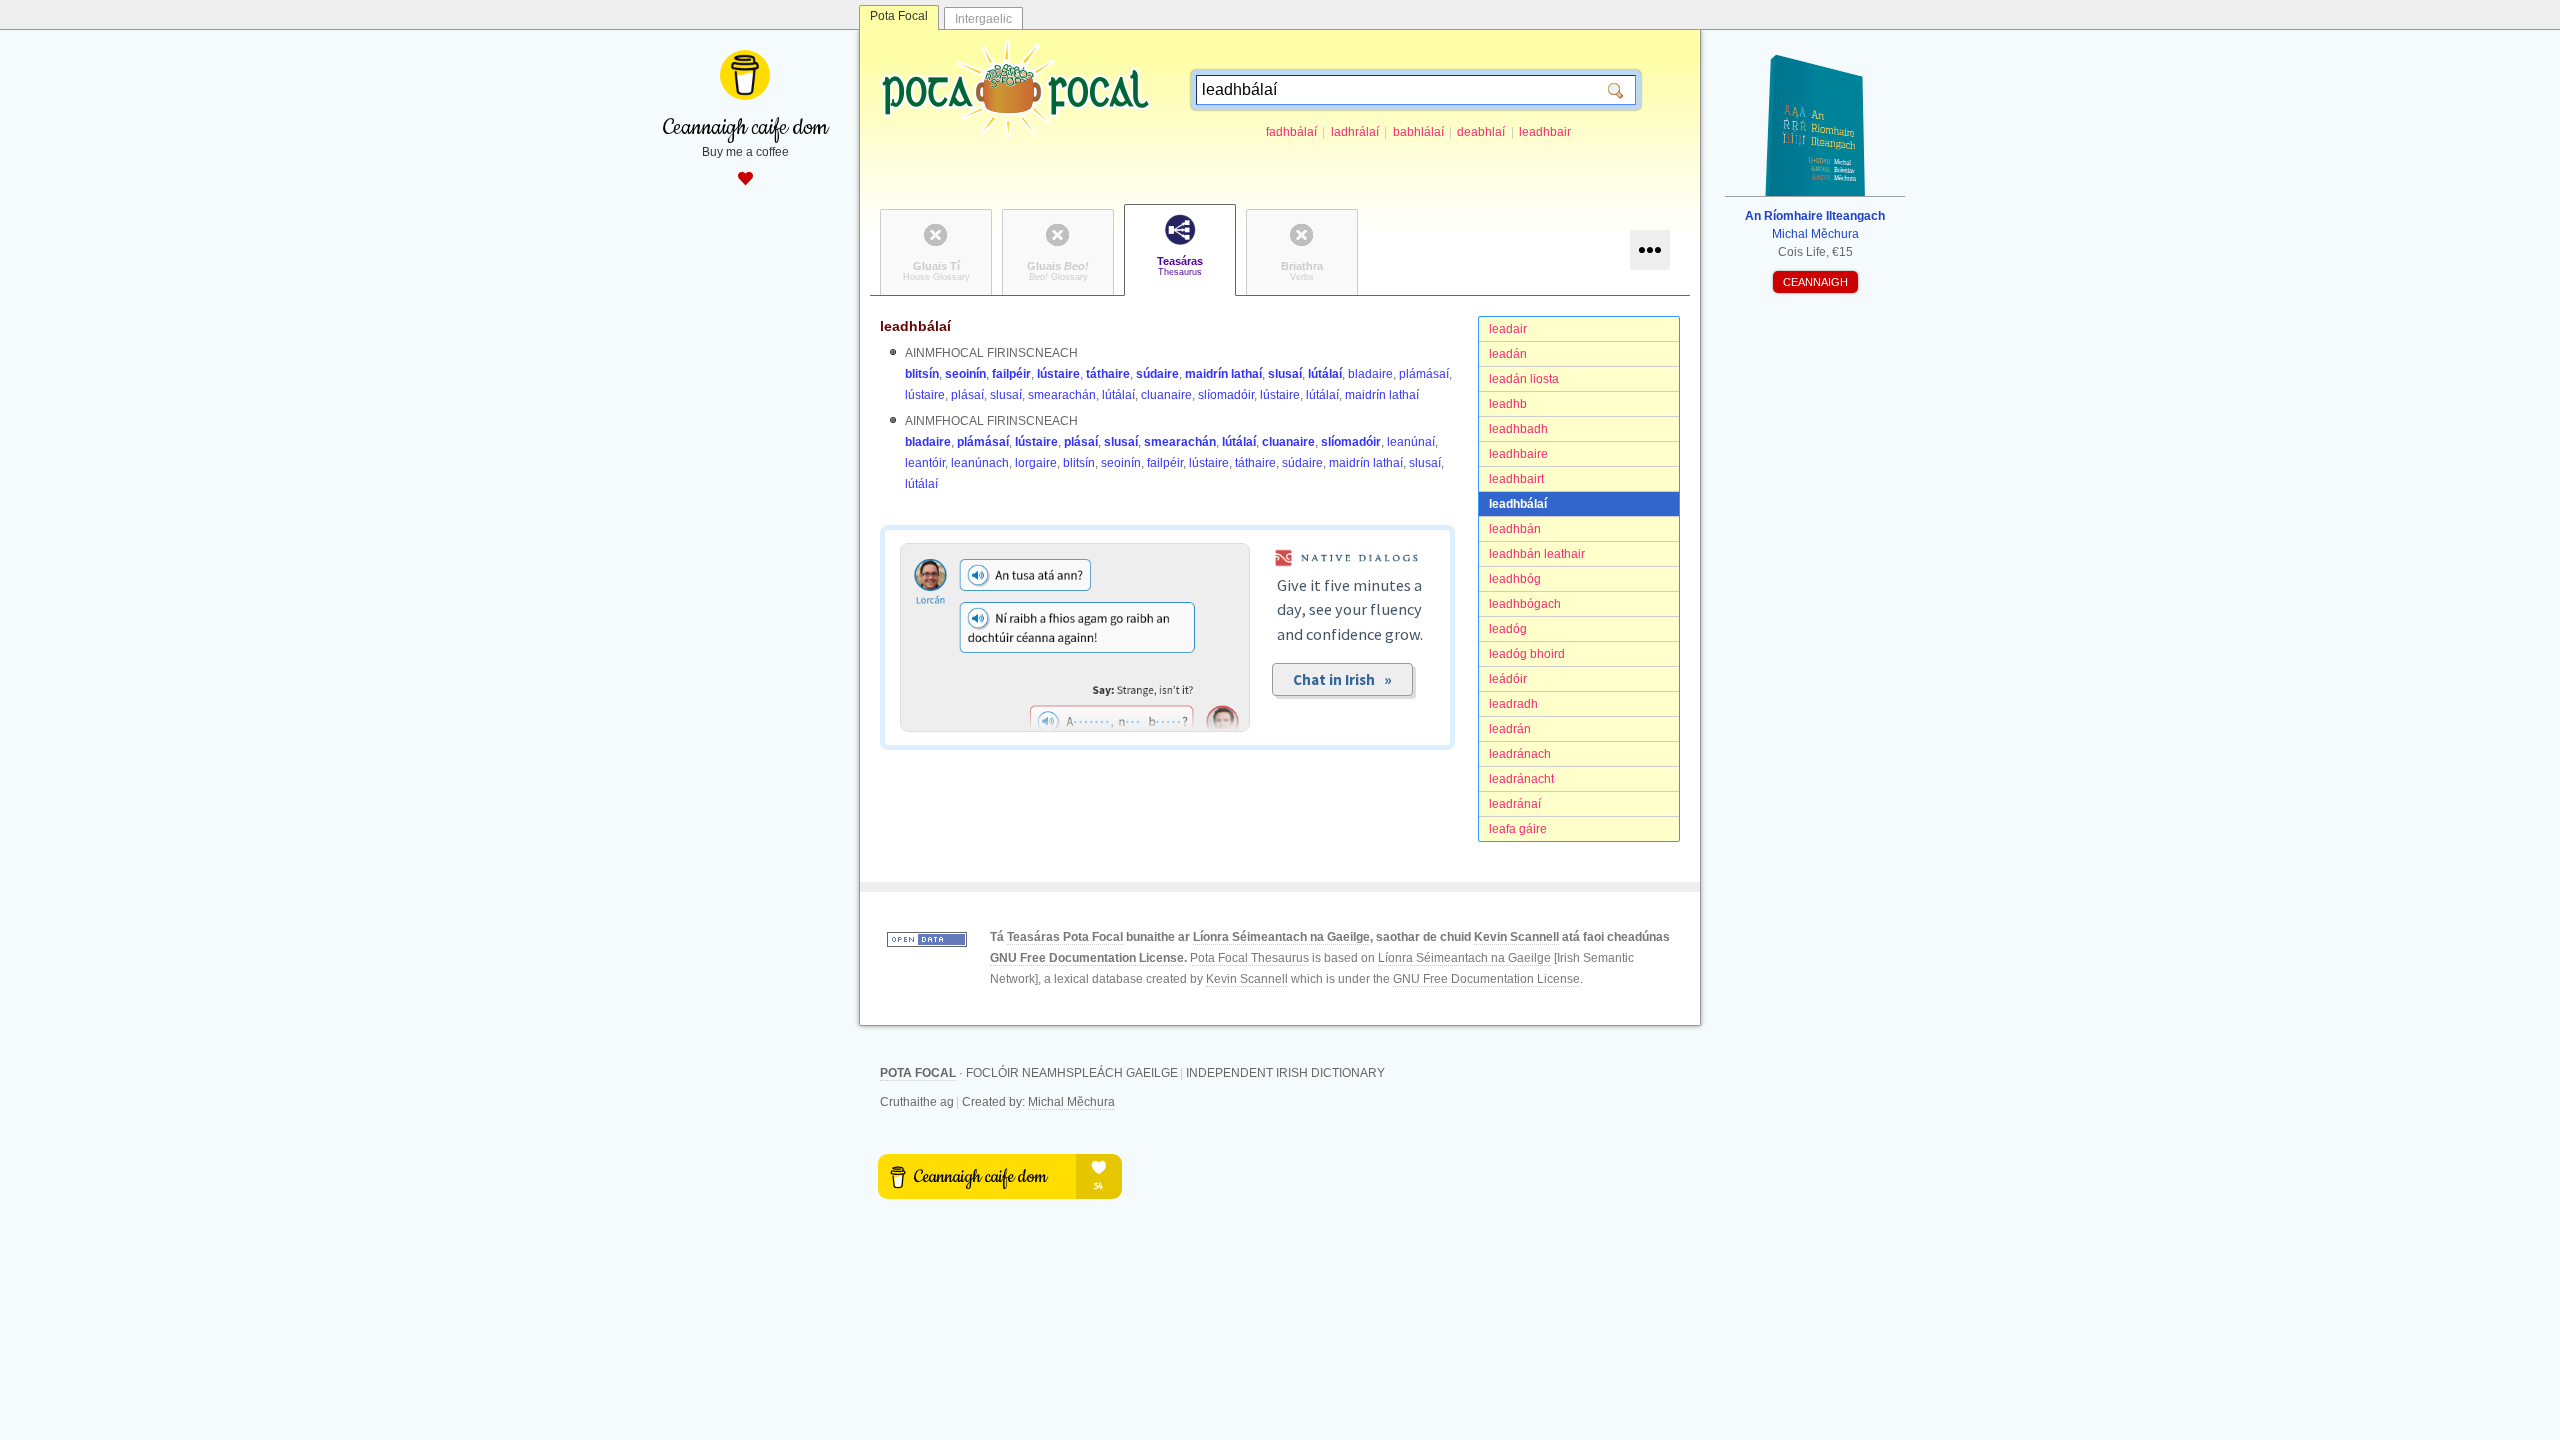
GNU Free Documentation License (1087, 958)
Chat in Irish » (1342, 679)
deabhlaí (1481, 132)
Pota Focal (899, 16)
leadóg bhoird (1527, 654)
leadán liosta (1524, 379)
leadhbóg (1515, 579)
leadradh (1513, 704)
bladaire (1370, 374)
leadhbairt (1516, 479)
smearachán (1062, 395)
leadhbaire (1518, 454)
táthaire (1108, 374)
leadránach (1520, 754)
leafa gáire (1518, 829)
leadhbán (1515, 529)
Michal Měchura (1071, 1102)
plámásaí (1424, 374)
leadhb (1508, 404)
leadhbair (1545, 132)
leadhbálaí (1518, 504)
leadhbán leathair (1537, 554)
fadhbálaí (1291, 132)
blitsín (922, 374)
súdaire (1157, 374)
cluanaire (1166, 395)
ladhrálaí (1355, 132)
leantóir (925, 463)
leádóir (1508, 679)
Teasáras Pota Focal (1065, 937)
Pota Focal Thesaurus (1249, 958)
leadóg (1508, 629)
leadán (1508, 354)
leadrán (1510, 729)
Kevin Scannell (1516, 937)
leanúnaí (1411, 442)
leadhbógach (1525, 604)
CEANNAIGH (1815, 282)
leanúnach (980, 463)
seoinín (965, 374)
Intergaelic (983, 19)
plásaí (967, 395)
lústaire (1058, 374)
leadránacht (1521, 779)
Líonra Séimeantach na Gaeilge (1281, 937)
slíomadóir (1226, 395)
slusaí (1285, 374)
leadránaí (1515, 804)
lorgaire (1036, 463)
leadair (1508, 329)
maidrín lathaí (1223, 374)
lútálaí (1325, 374)
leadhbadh (1518, 429)
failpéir (1011, 374)
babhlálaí (1418, 132)
